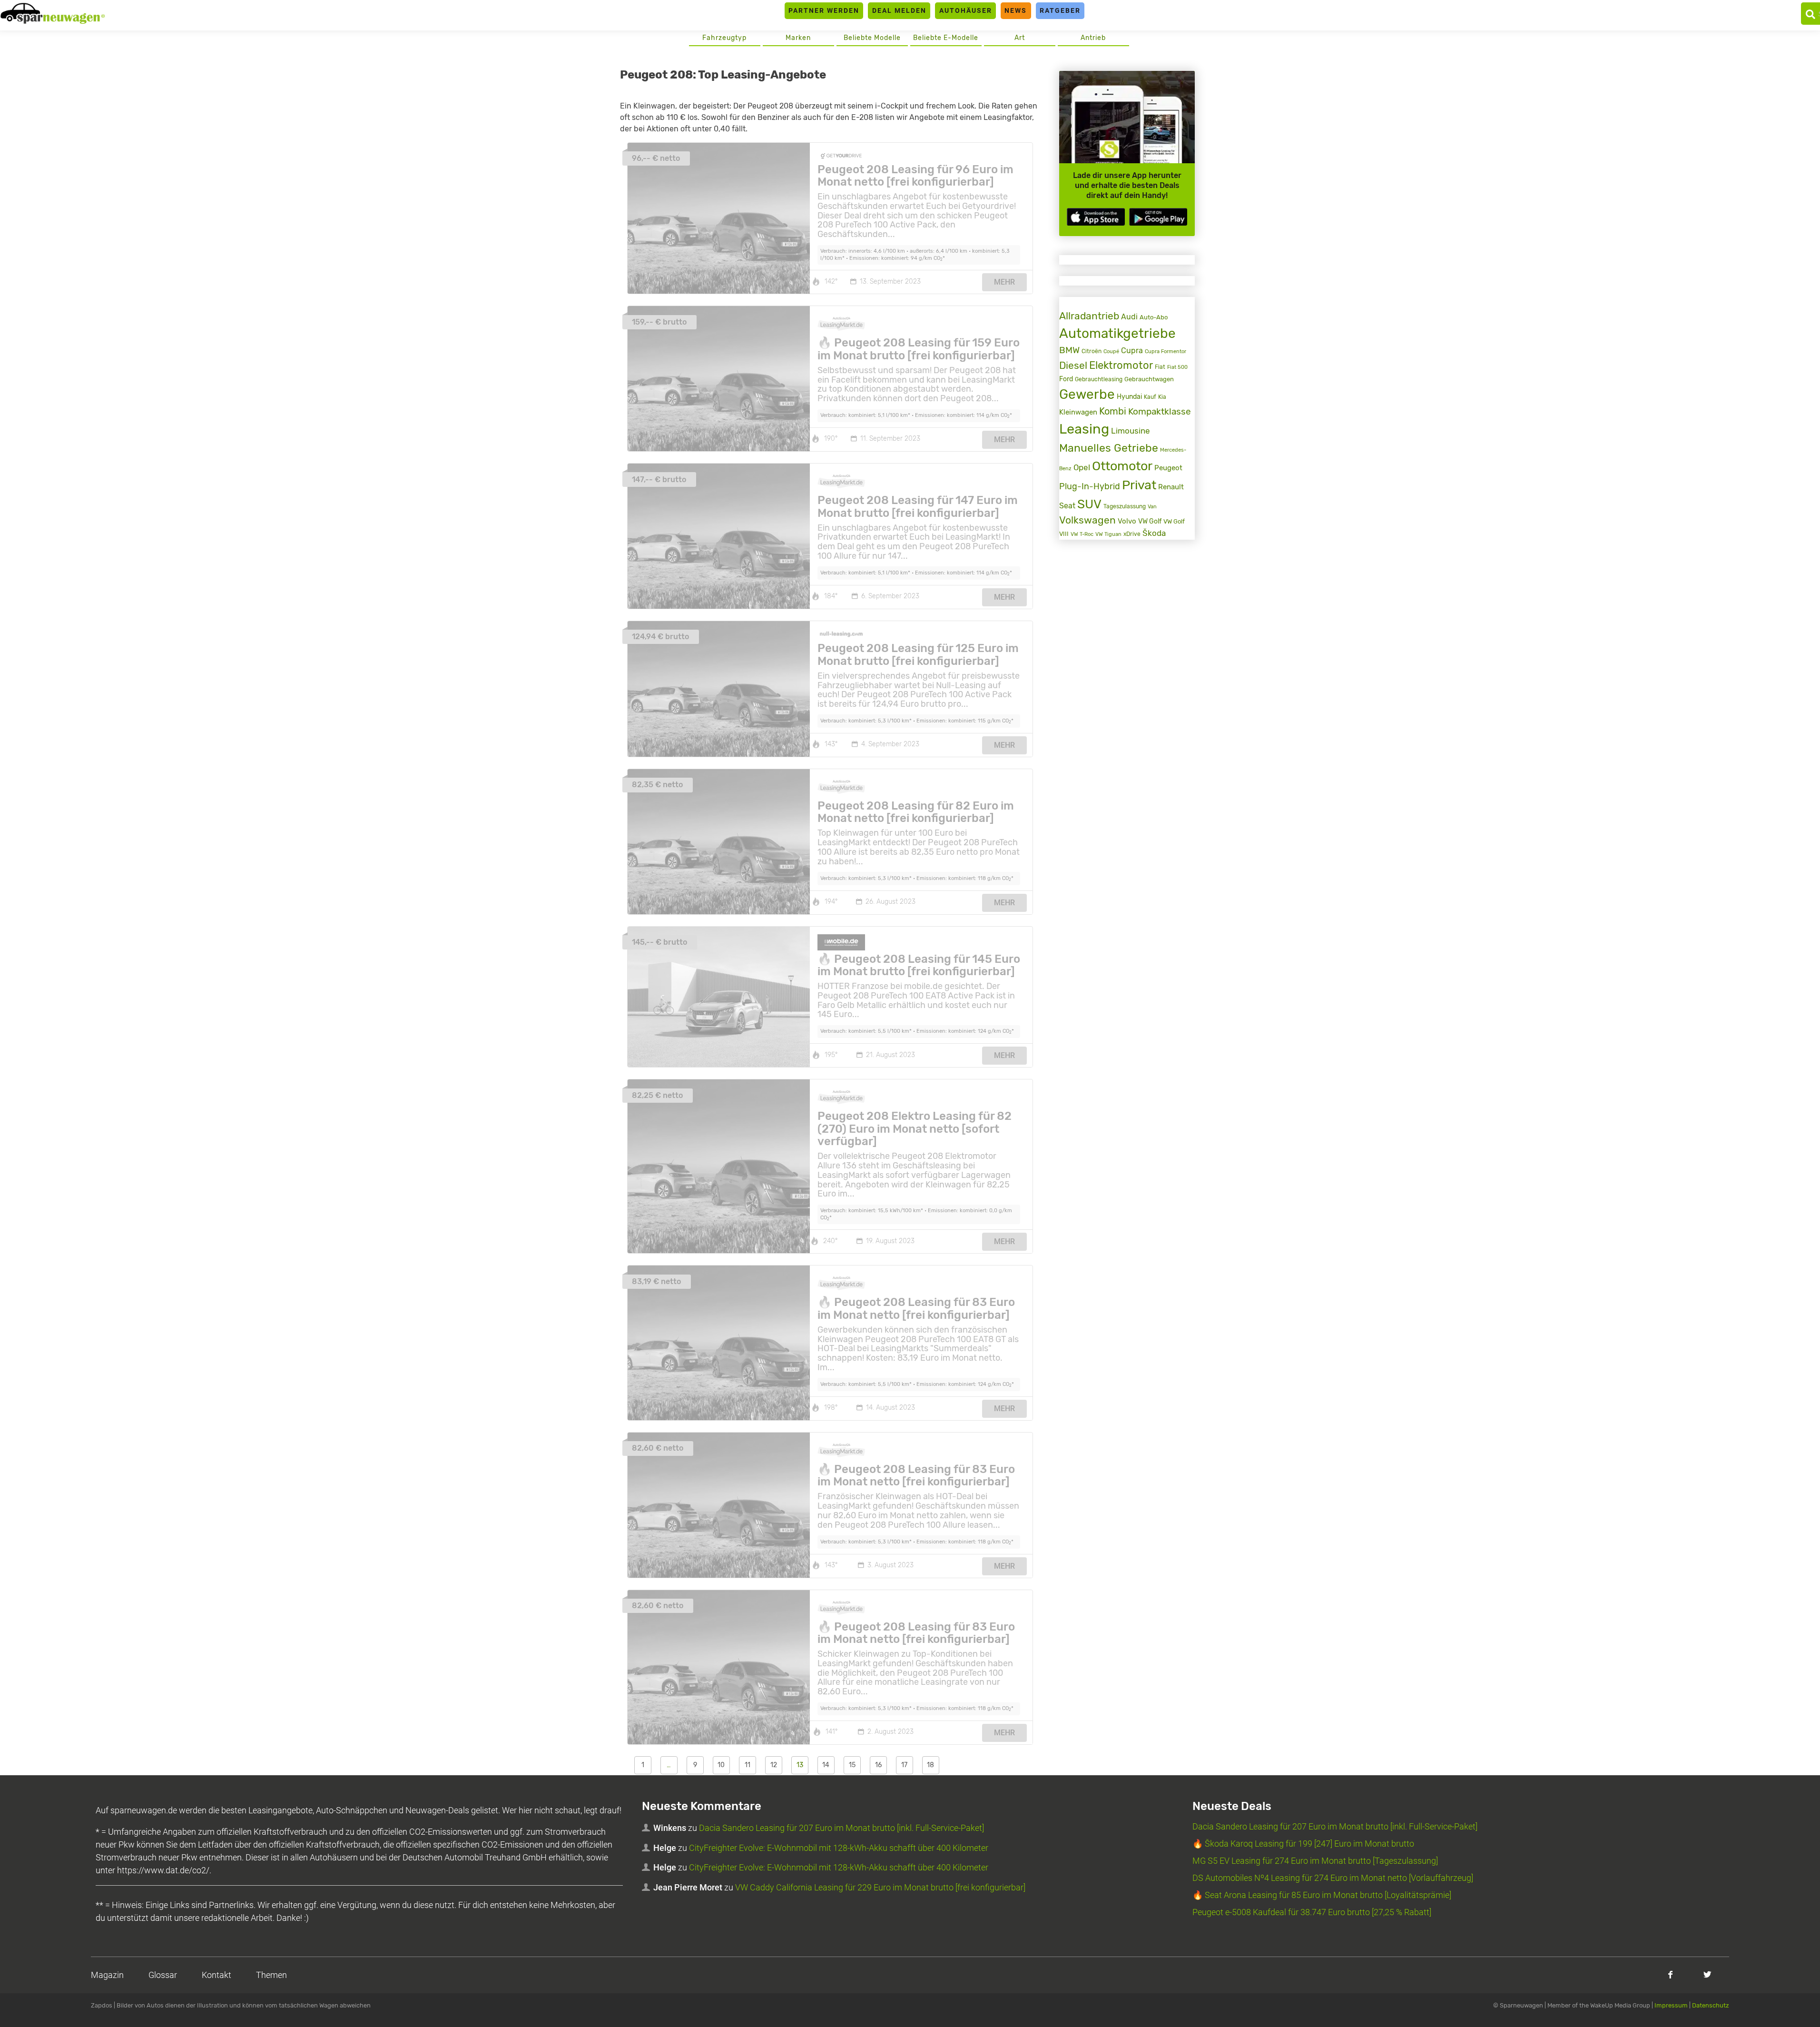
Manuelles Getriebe (1109, 448)
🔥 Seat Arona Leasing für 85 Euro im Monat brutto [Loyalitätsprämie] (1322, 1895)
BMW (1069, 350)
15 (852, 1765)
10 (721, 1765)
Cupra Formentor (1166, 351)
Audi (1129, 317)
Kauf (1150, 397)
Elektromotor (1121, 365)
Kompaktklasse (1160, 411)
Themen (271, 1975)
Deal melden (899, 10)
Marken (798, 38)
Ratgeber (1060, 10)
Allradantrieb (1089, 316)
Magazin (107, 1975)
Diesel (1073, 366)
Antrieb (1093, 38)
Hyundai (1129, 396)
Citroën (1092, 351)
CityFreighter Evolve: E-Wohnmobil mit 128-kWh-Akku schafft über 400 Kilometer (839, 1848)
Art (1020, 38)
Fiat (1160, 367)
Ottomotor (1122, 466)
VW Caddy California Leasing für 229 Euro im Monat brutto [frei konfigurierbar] (880, 1887)
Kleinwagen (1078, 412)
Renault (1171, 487)
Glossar (163, 1975)
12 (774, 1765)
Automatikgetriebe (1117, 333)
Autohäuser (966, 10)
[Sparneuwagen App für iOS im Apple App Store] (1096, 217)
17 (904, 1765)
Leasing (1084, 429)
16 (878, 1765)
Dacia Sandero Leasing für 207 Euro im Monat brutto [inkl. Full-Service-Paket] (841, 1828)
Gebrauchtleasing (1099, 379)
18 (930, 1765)
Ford (1066, 379)
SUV (1089, 504)
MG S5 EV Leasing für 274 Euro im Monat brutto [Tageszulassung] (1315, 1861)
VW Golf (1150, 521)
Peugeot (1168, 468)
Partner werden (824, 10)
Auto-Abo (1154, 317)
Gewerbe (1087, 394)
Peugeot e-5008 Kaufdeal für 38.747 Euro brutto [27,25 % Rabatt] (1312, 1912)
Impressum (1671, 2005)
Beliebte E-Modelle (946, 38)
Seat (1067, 506)
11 (748, 1765)
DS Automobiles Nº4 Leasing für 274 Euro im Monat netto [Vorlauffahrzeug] (1333, 1878)
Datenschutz (1711, 2005)
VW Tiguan (1108, 534)
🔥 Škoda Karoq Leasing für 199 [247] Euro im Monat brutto (1303, 1844)
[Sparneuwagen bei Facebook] (1670, 1974)
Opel (1082, 468)
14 (826, 1765)
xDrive (1132, 534)
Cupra (1132, 351)
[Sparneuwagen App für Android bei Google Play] (1158, 217)
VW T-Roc (1082, 534)
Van (1152, 506)
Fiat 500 (1177, 367)
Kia (1162, 397)
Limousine (1131, 431)
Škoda (1154, 533)
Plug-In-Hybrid (1090, 486)
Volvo (1127, 521)
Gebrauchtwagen (1149, 379)
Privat (1139, 485)
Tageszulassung (1125, 506)
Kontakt (216, 1975)
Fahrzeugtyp (724, 38)
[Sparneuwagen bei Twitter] (1707, 1974)
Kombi (1113, 411)
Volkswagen (1087, 520)
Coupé (1111, 351)
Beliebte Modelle (872, 38)
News (1016, 10)
